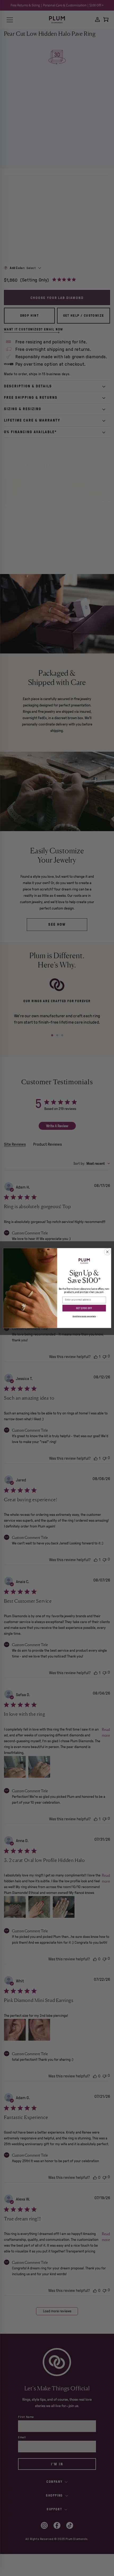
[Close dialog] (107, 1252)
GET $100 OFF (84, 1308)
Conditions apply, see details (84, 1316)
